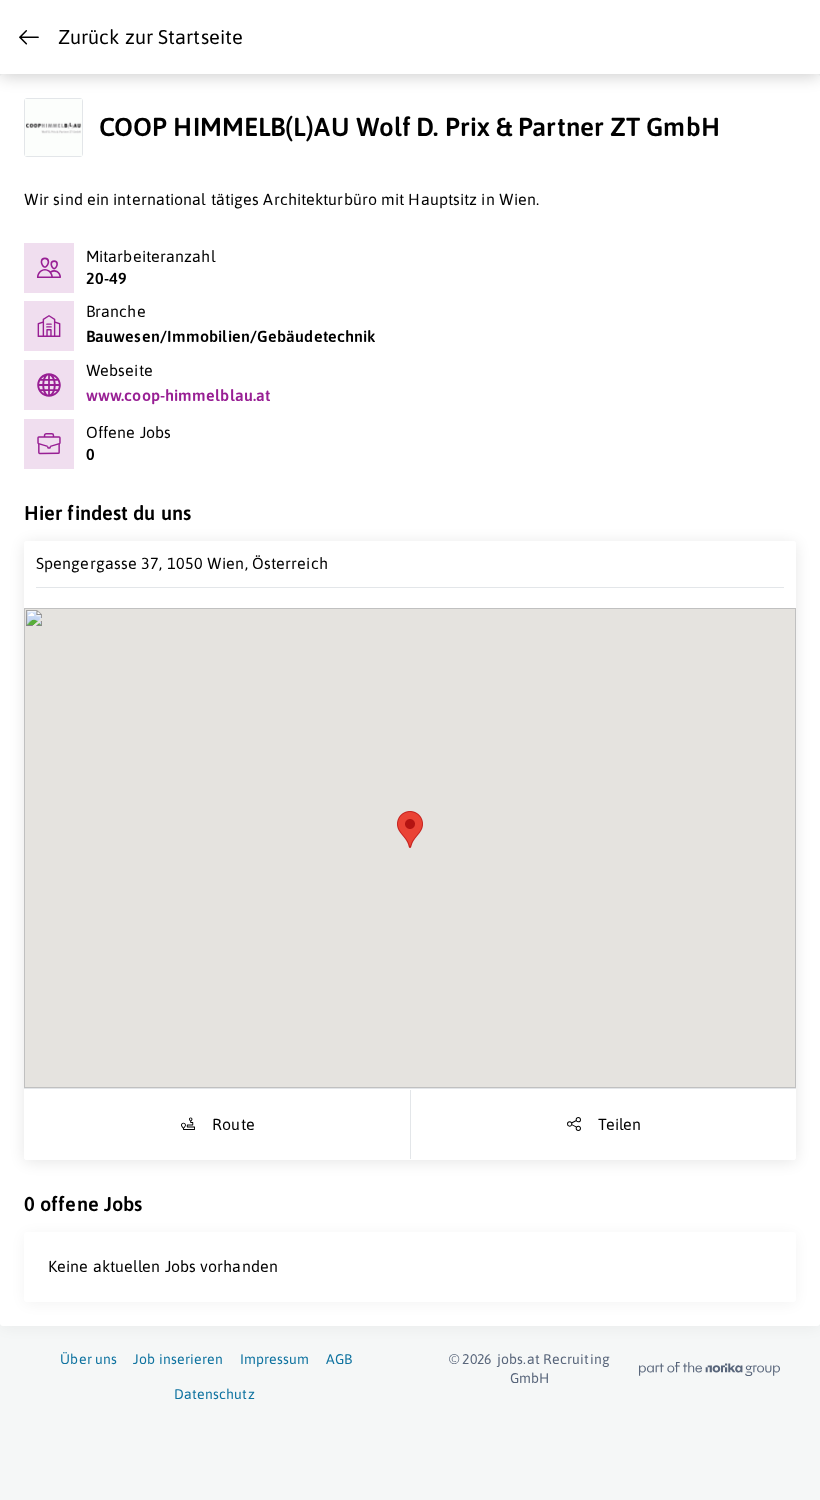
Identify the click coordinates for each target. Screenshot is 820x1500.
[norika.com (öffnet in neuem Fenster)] (709, 1369)
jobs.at (518, 1359)
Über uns (88, 1359)
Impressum (275, 1359)
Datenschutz (214, 1394)
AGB (339, 1359)
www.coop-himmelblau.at (178, 395)
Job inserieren (178, 1359)
